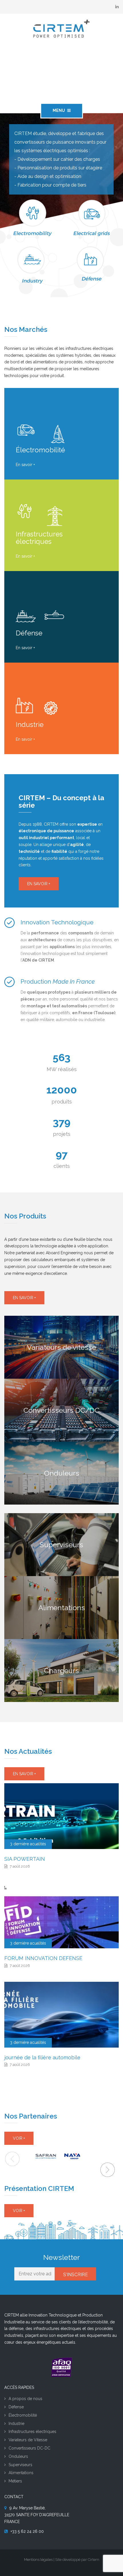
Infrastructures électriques (32, 2432)
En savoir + (25, 465)
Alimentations (21, 2473)
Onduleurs (18, 2456)
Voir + (19, 2138)
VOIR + (19, 2211)
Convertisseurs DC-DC (29, 2448)
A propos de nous (25, 2399)
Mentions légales (38, 2560)
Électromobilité (23, 2415)
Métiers (15, 2481)
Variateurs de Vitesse (28, 2440)
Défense (16, 2407)
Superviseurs (20, 2465)
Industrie (16, 2424)
